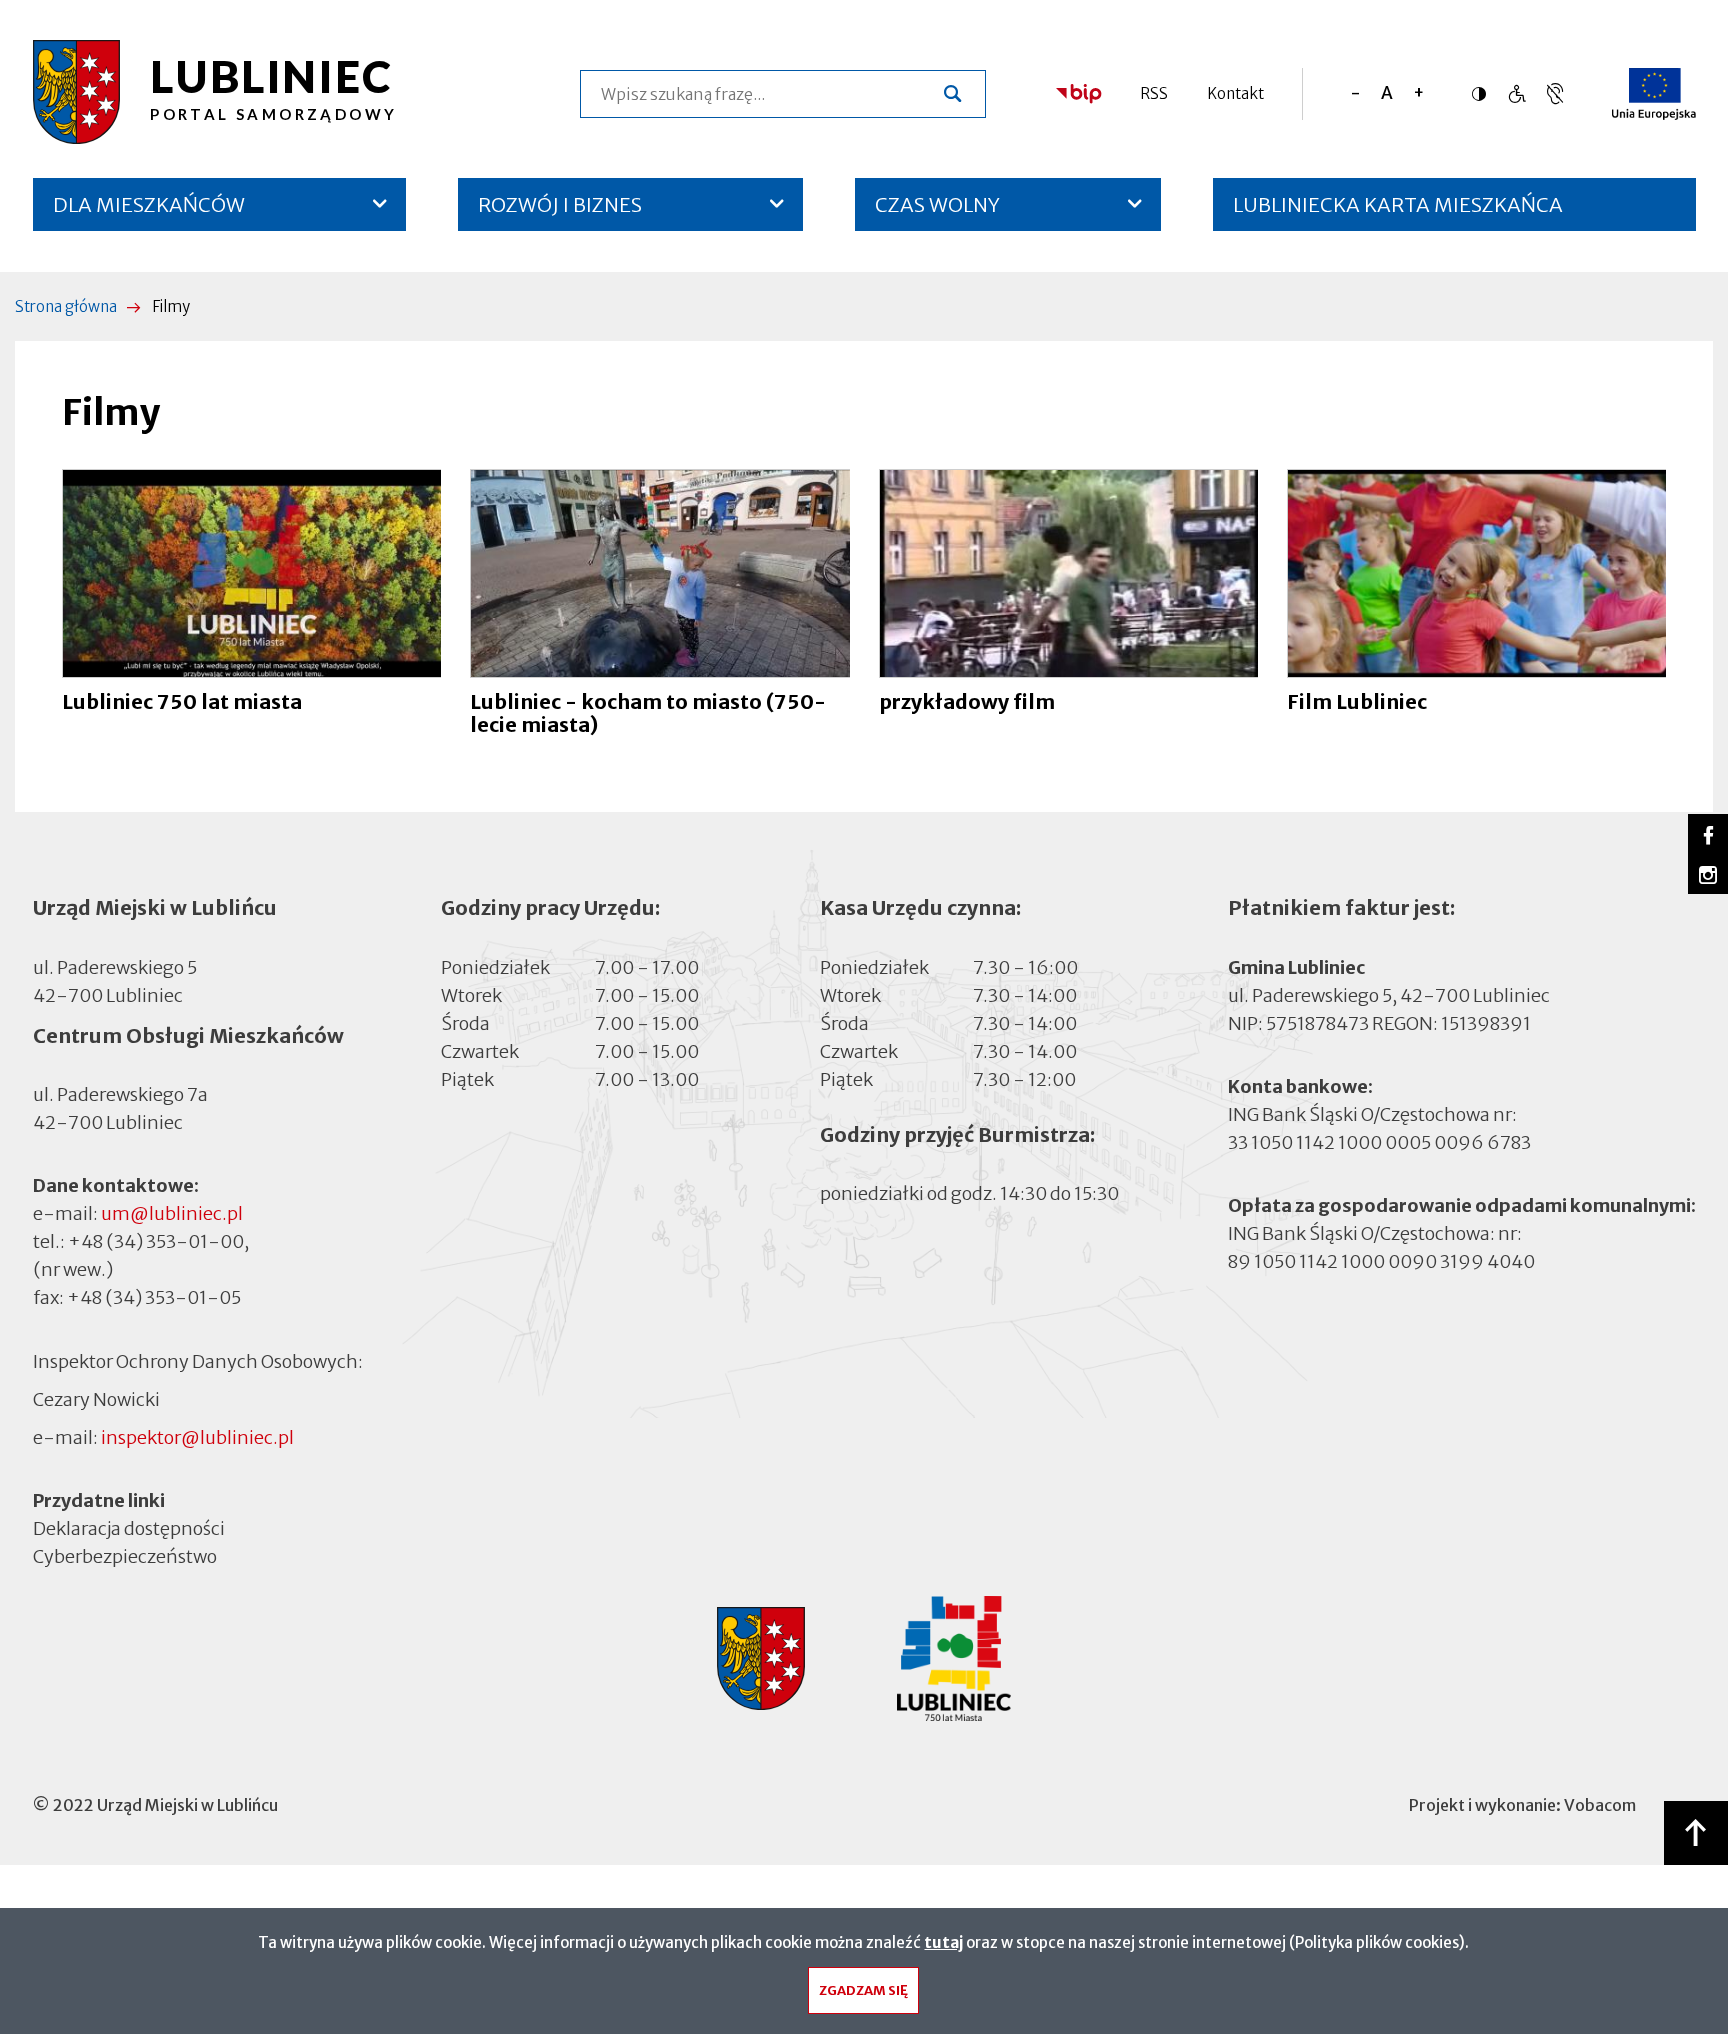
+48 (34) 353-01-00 (156, 1241)
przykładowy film (967, 701)
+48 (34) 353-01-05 (154, 1297)
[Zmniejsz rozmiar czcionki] (1355, 93)
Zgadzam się (863, 1990)
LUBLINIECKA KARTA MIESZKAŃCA (1398, 211)
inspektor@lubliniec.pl (197, 1437)
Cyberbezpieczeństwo (125, 1556)
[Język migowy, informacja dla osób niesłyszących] (1516, 93)
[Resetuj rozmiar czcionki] (1387, 93)
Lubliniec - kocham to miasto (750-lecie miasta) (648, 713)
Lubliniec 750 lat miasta (182, 701)
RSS (1154, 93)
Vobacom (1600, 1805)
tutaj (943, 1942)
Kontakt (1235, 93)
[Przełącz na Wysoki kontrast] (1484, 94)
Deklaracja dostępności (129, 1528)
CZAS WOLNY (937, 204)
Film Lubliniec (1357, 701)
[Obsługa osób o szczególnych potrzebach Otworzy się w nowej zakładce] (1555, 93)
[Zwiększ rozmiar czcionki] (1418, 93)
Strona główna (66, 306)
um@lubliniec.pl (172, 1213)
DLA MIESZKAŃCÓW (149, 204)
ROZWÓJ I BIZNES (560, 204)
